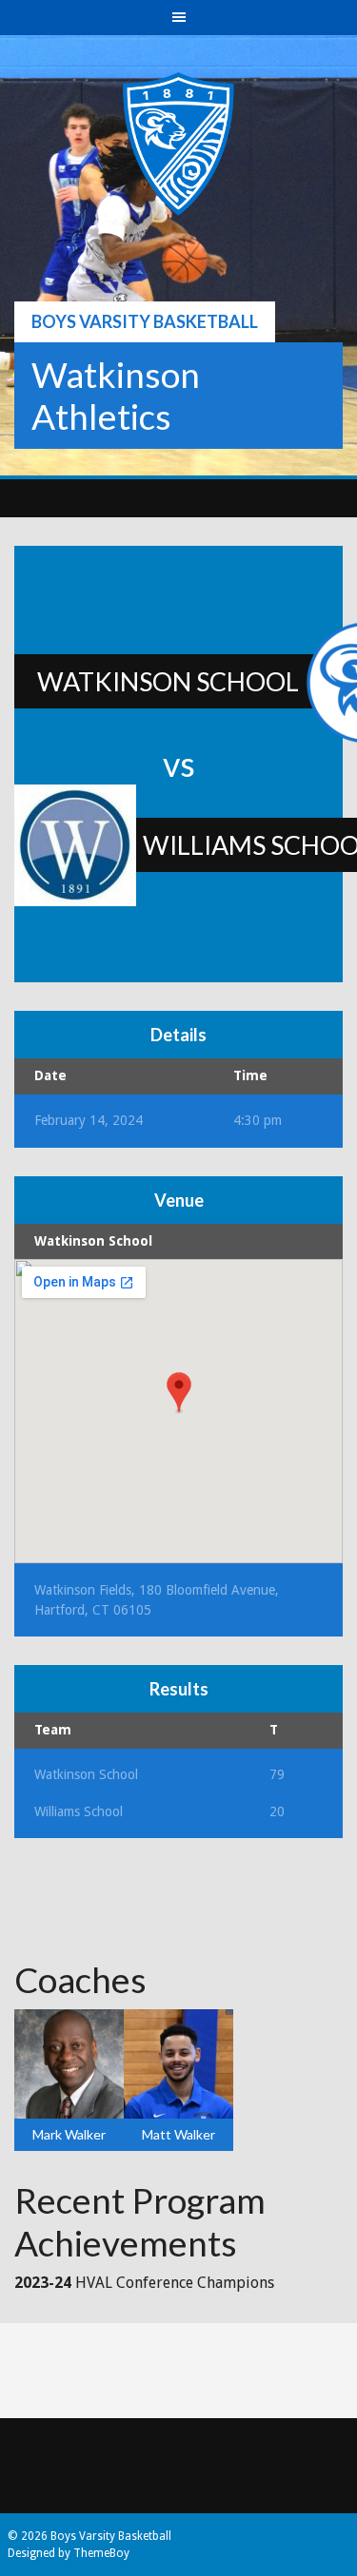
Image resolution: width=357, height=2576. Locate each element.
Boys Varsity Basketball (145, 321)
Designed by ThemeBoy (69, 2553)
